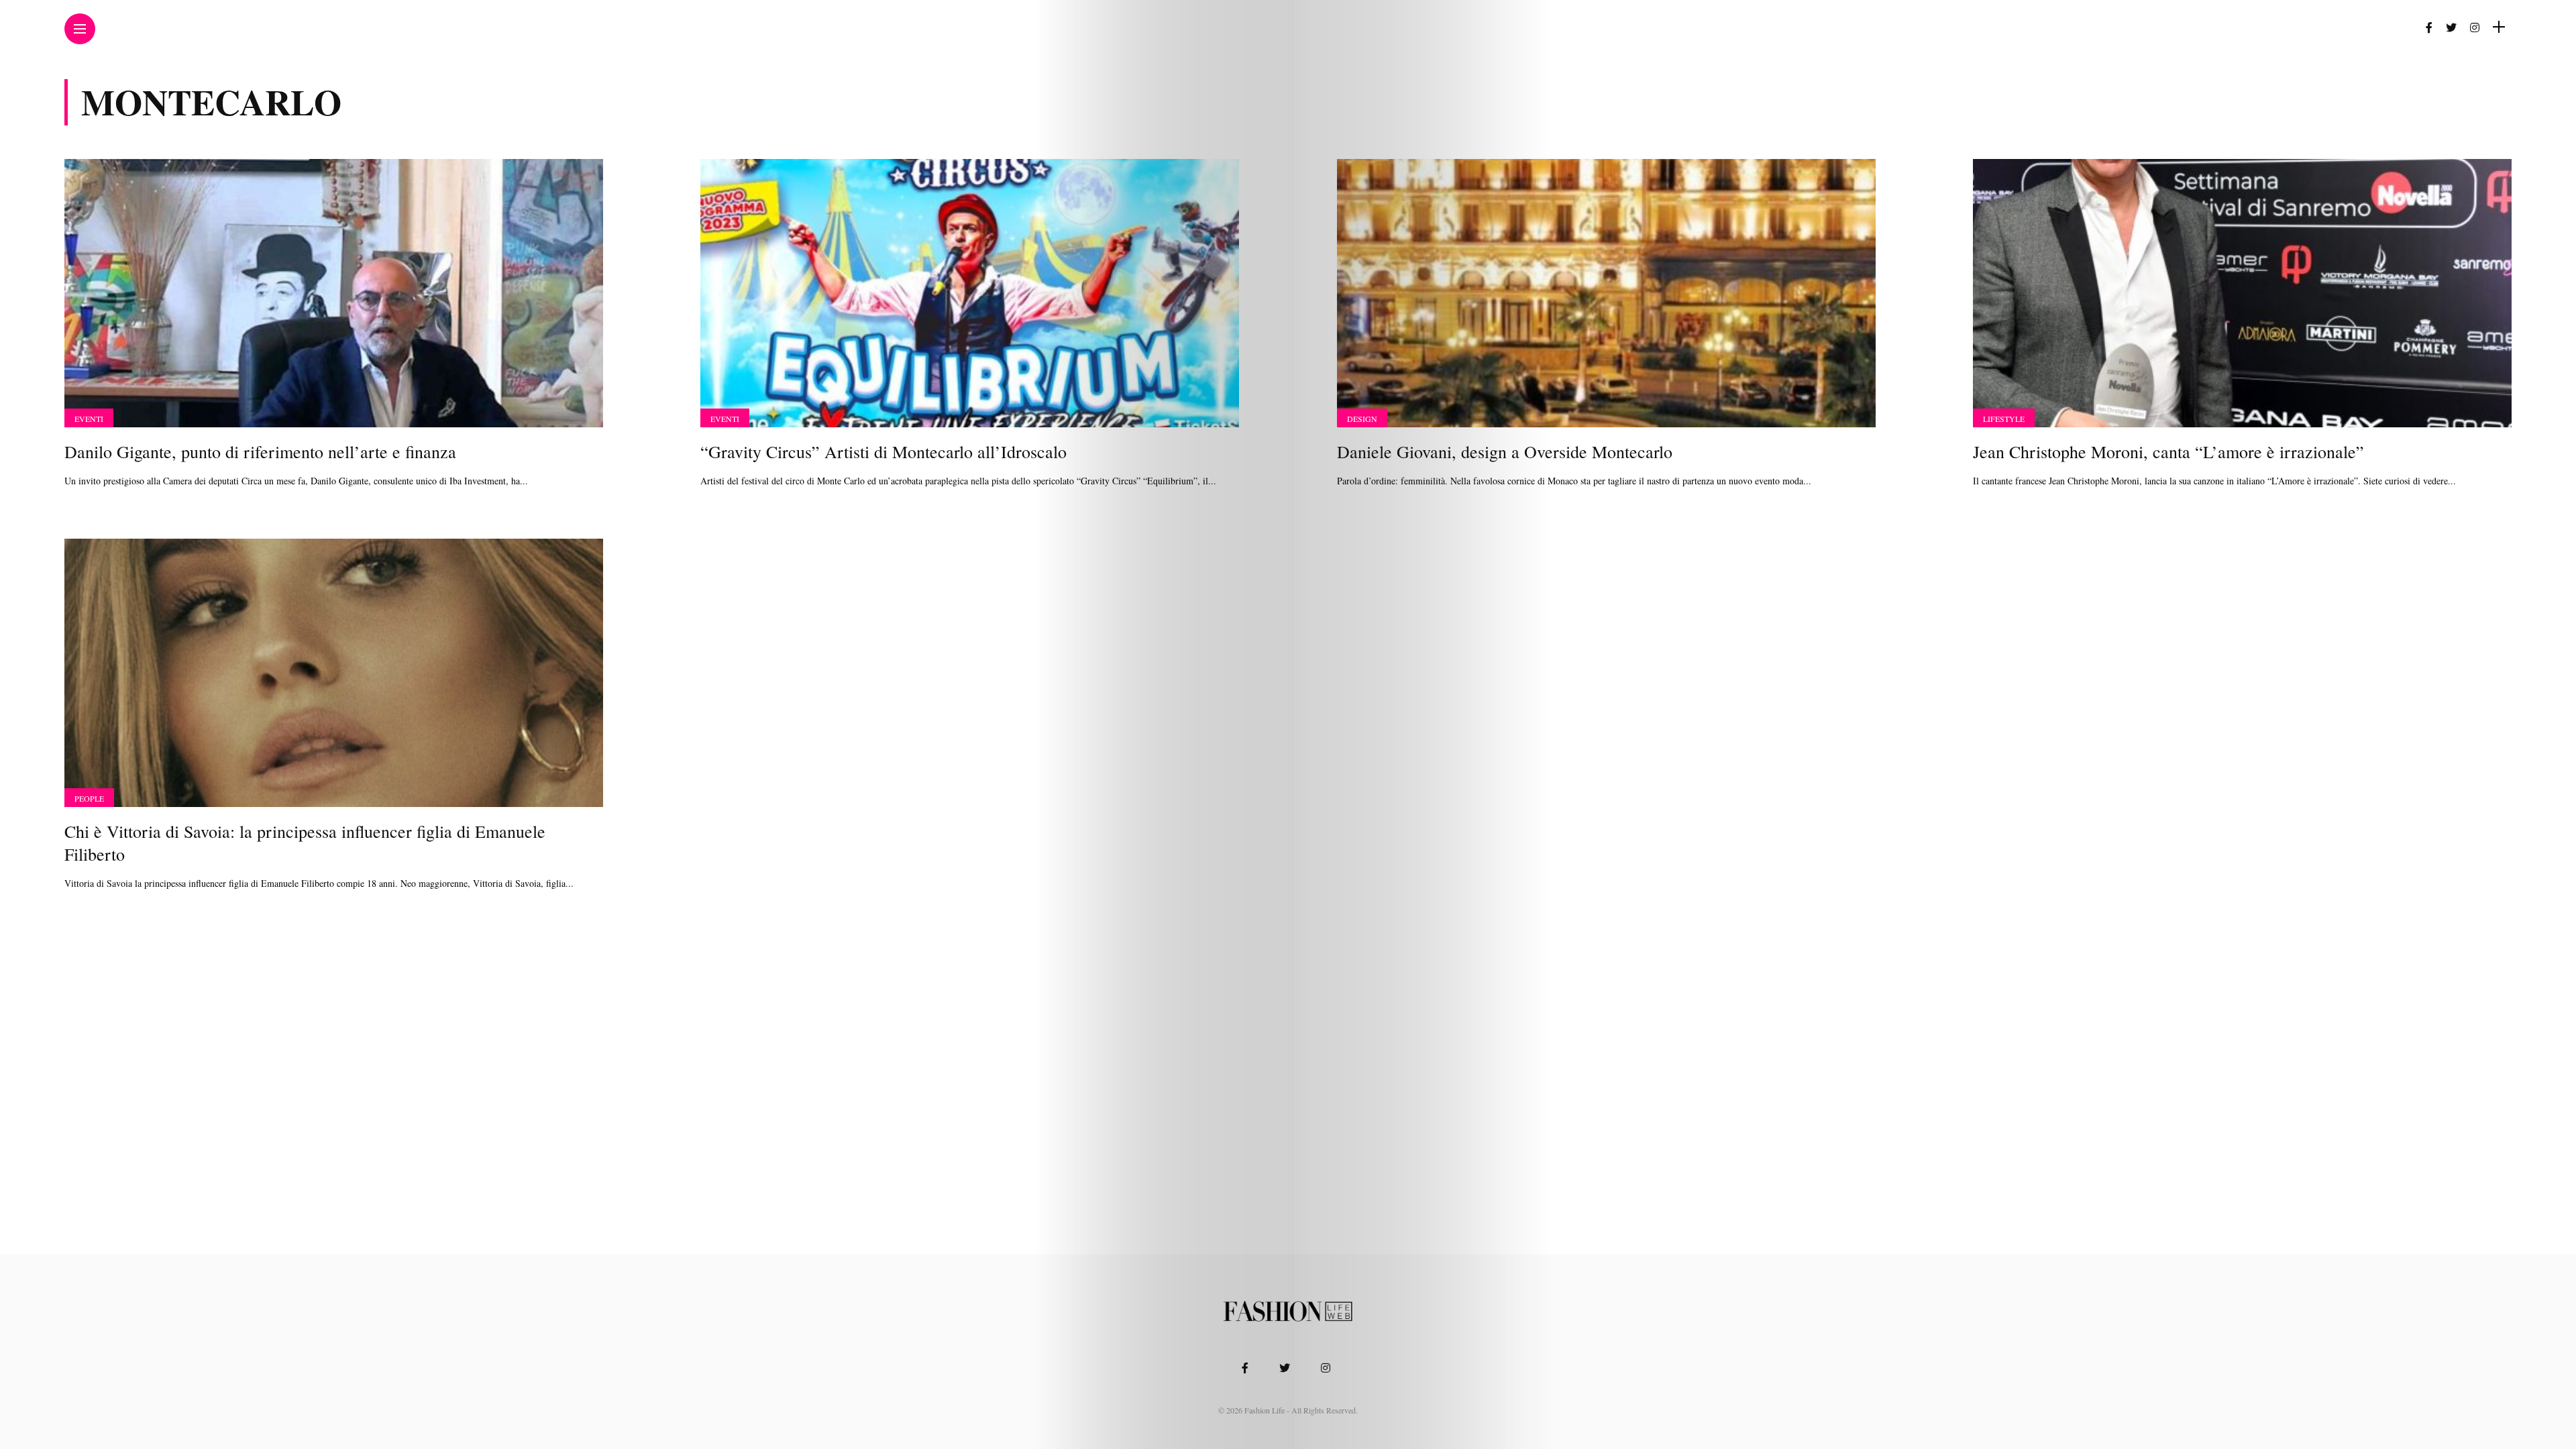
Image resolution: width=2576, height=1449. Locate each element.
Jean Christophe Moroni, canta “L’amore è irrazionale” (2168, 451)
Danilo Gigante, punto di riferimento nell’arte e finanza (260, 451)
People (89, 798)
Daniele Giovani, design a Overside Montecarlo (1505, 451)
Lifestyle (2004, 419)
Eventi (89, 419)
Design (1362, 419)
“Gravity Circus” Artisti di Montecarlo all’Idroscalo (883, 451)
